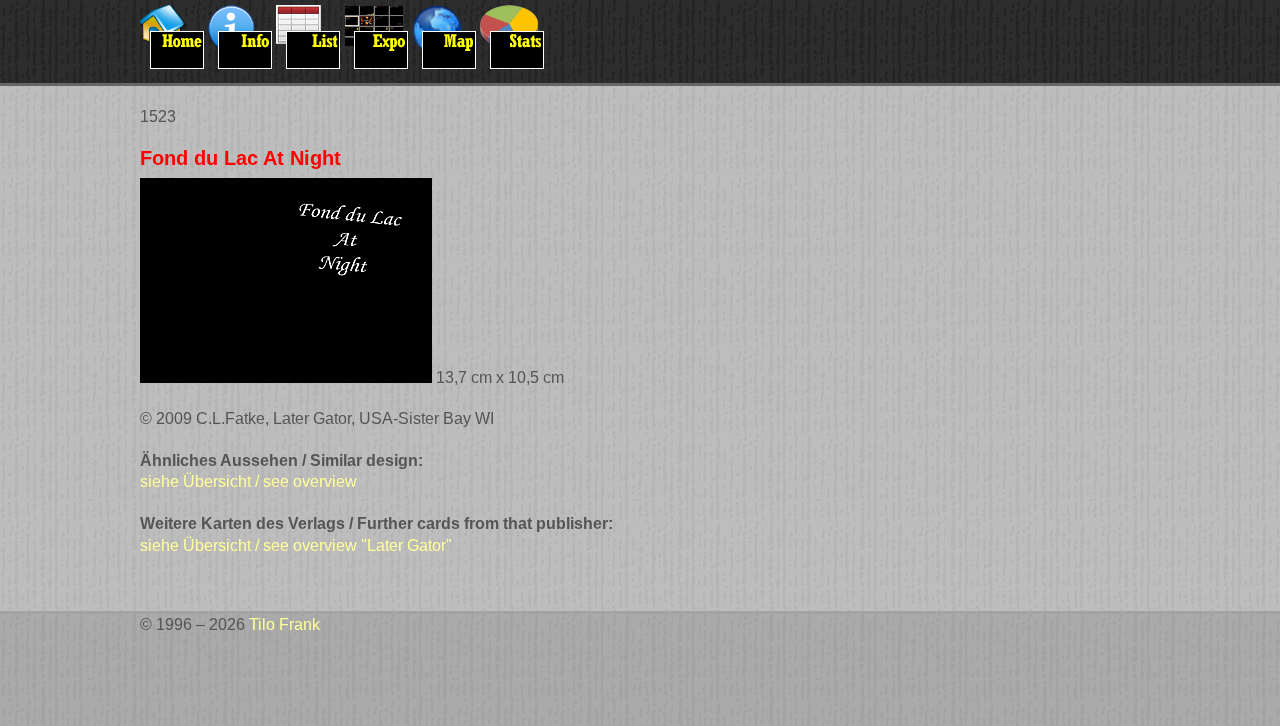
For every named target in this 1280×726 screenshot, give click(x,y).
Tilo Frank (284, 624)
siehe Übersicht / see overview (248, 481)
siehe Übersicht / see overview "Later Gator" (296, 545)
